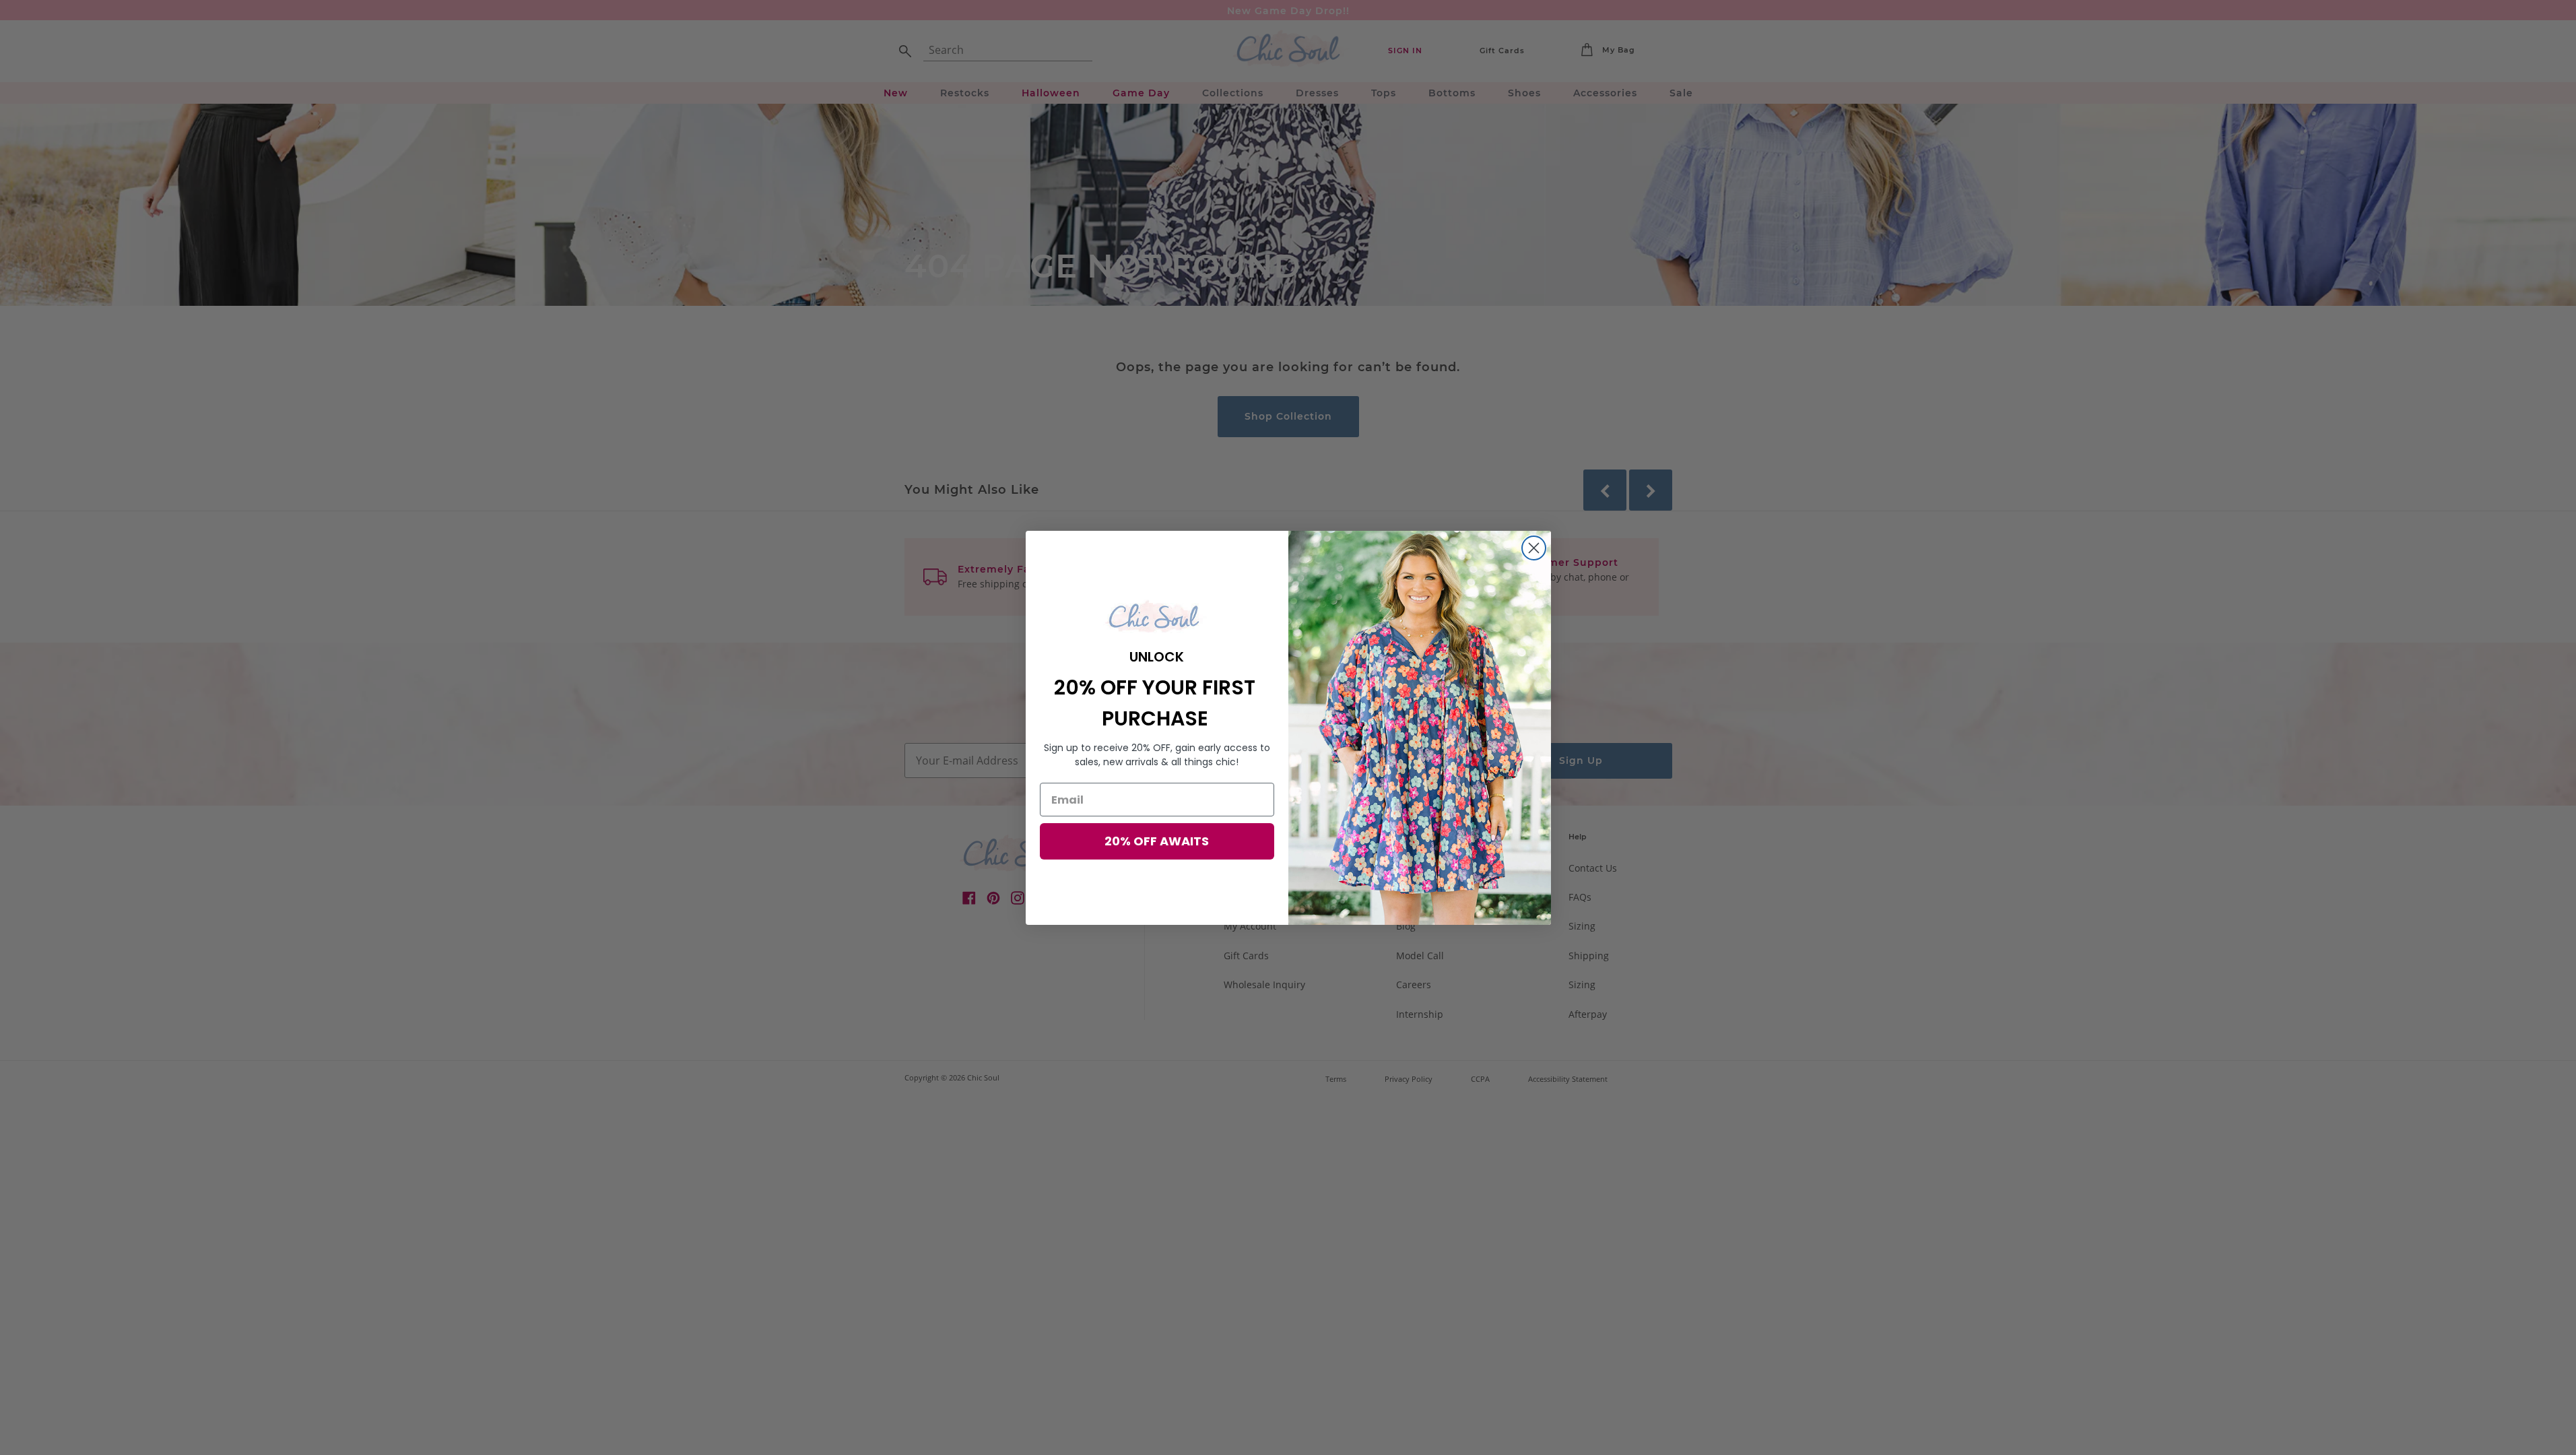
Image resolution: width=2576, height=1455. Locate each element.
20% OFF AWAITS (1157, 841)
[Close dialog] (1534, 548)
